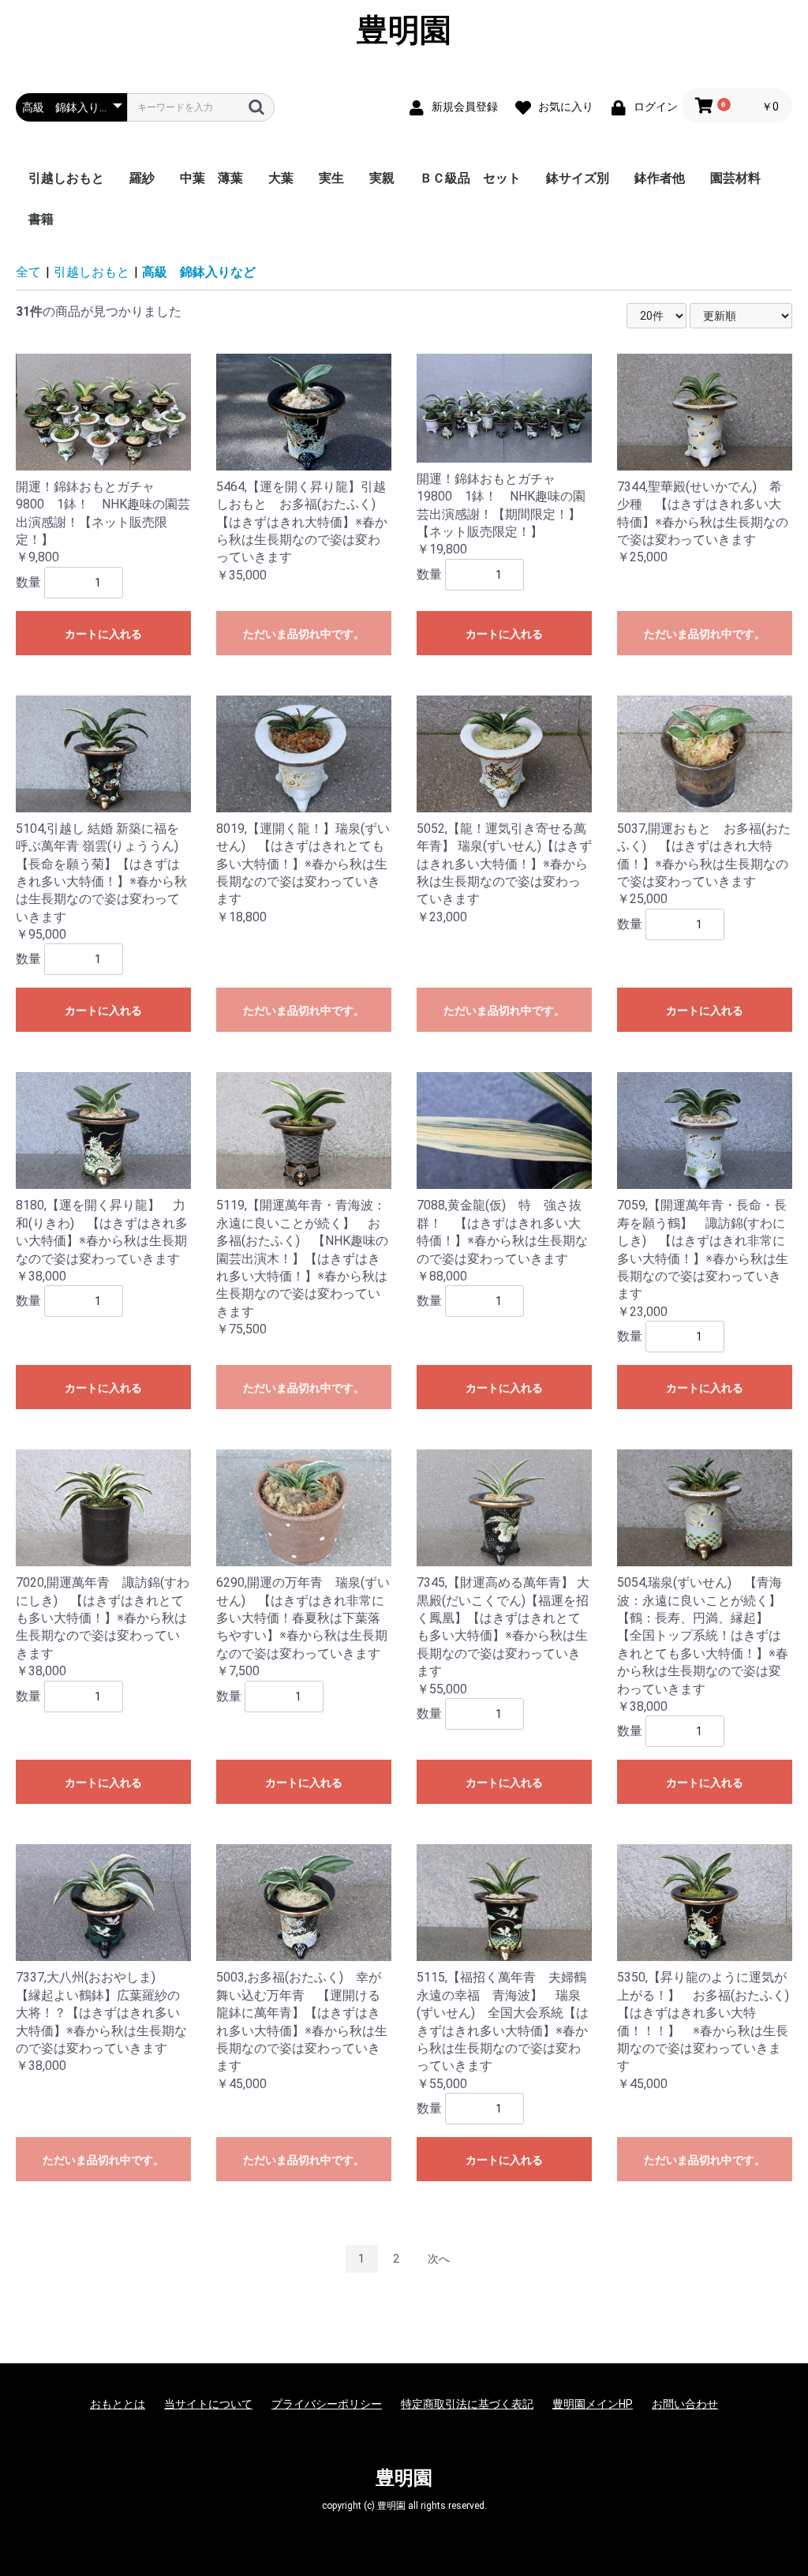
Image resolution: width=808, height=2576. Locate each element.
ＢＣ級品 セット (470, 178)
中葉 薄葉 (211, 178)
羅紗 (142, 178)
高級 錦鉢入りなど (199, 272)
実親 (382, 178)
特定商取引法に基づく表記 (467, 2404)
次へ (439, 2259)
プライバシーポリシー (327, 2404)
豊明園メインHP (593, 2404)
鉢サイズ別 (578, 178)
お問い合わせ (685, 2404)
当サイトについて (208, 2404)
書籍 (41, 219)
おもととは (118, 2404)
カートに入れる (103, 634)
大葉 (281, 178)
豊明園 (404, 30)
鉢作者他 (660, 178)
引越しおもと (66, 178)
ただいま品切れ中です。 (304, 634)
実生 (331, 178)
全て (28, 272)
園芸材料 (735, 178)
